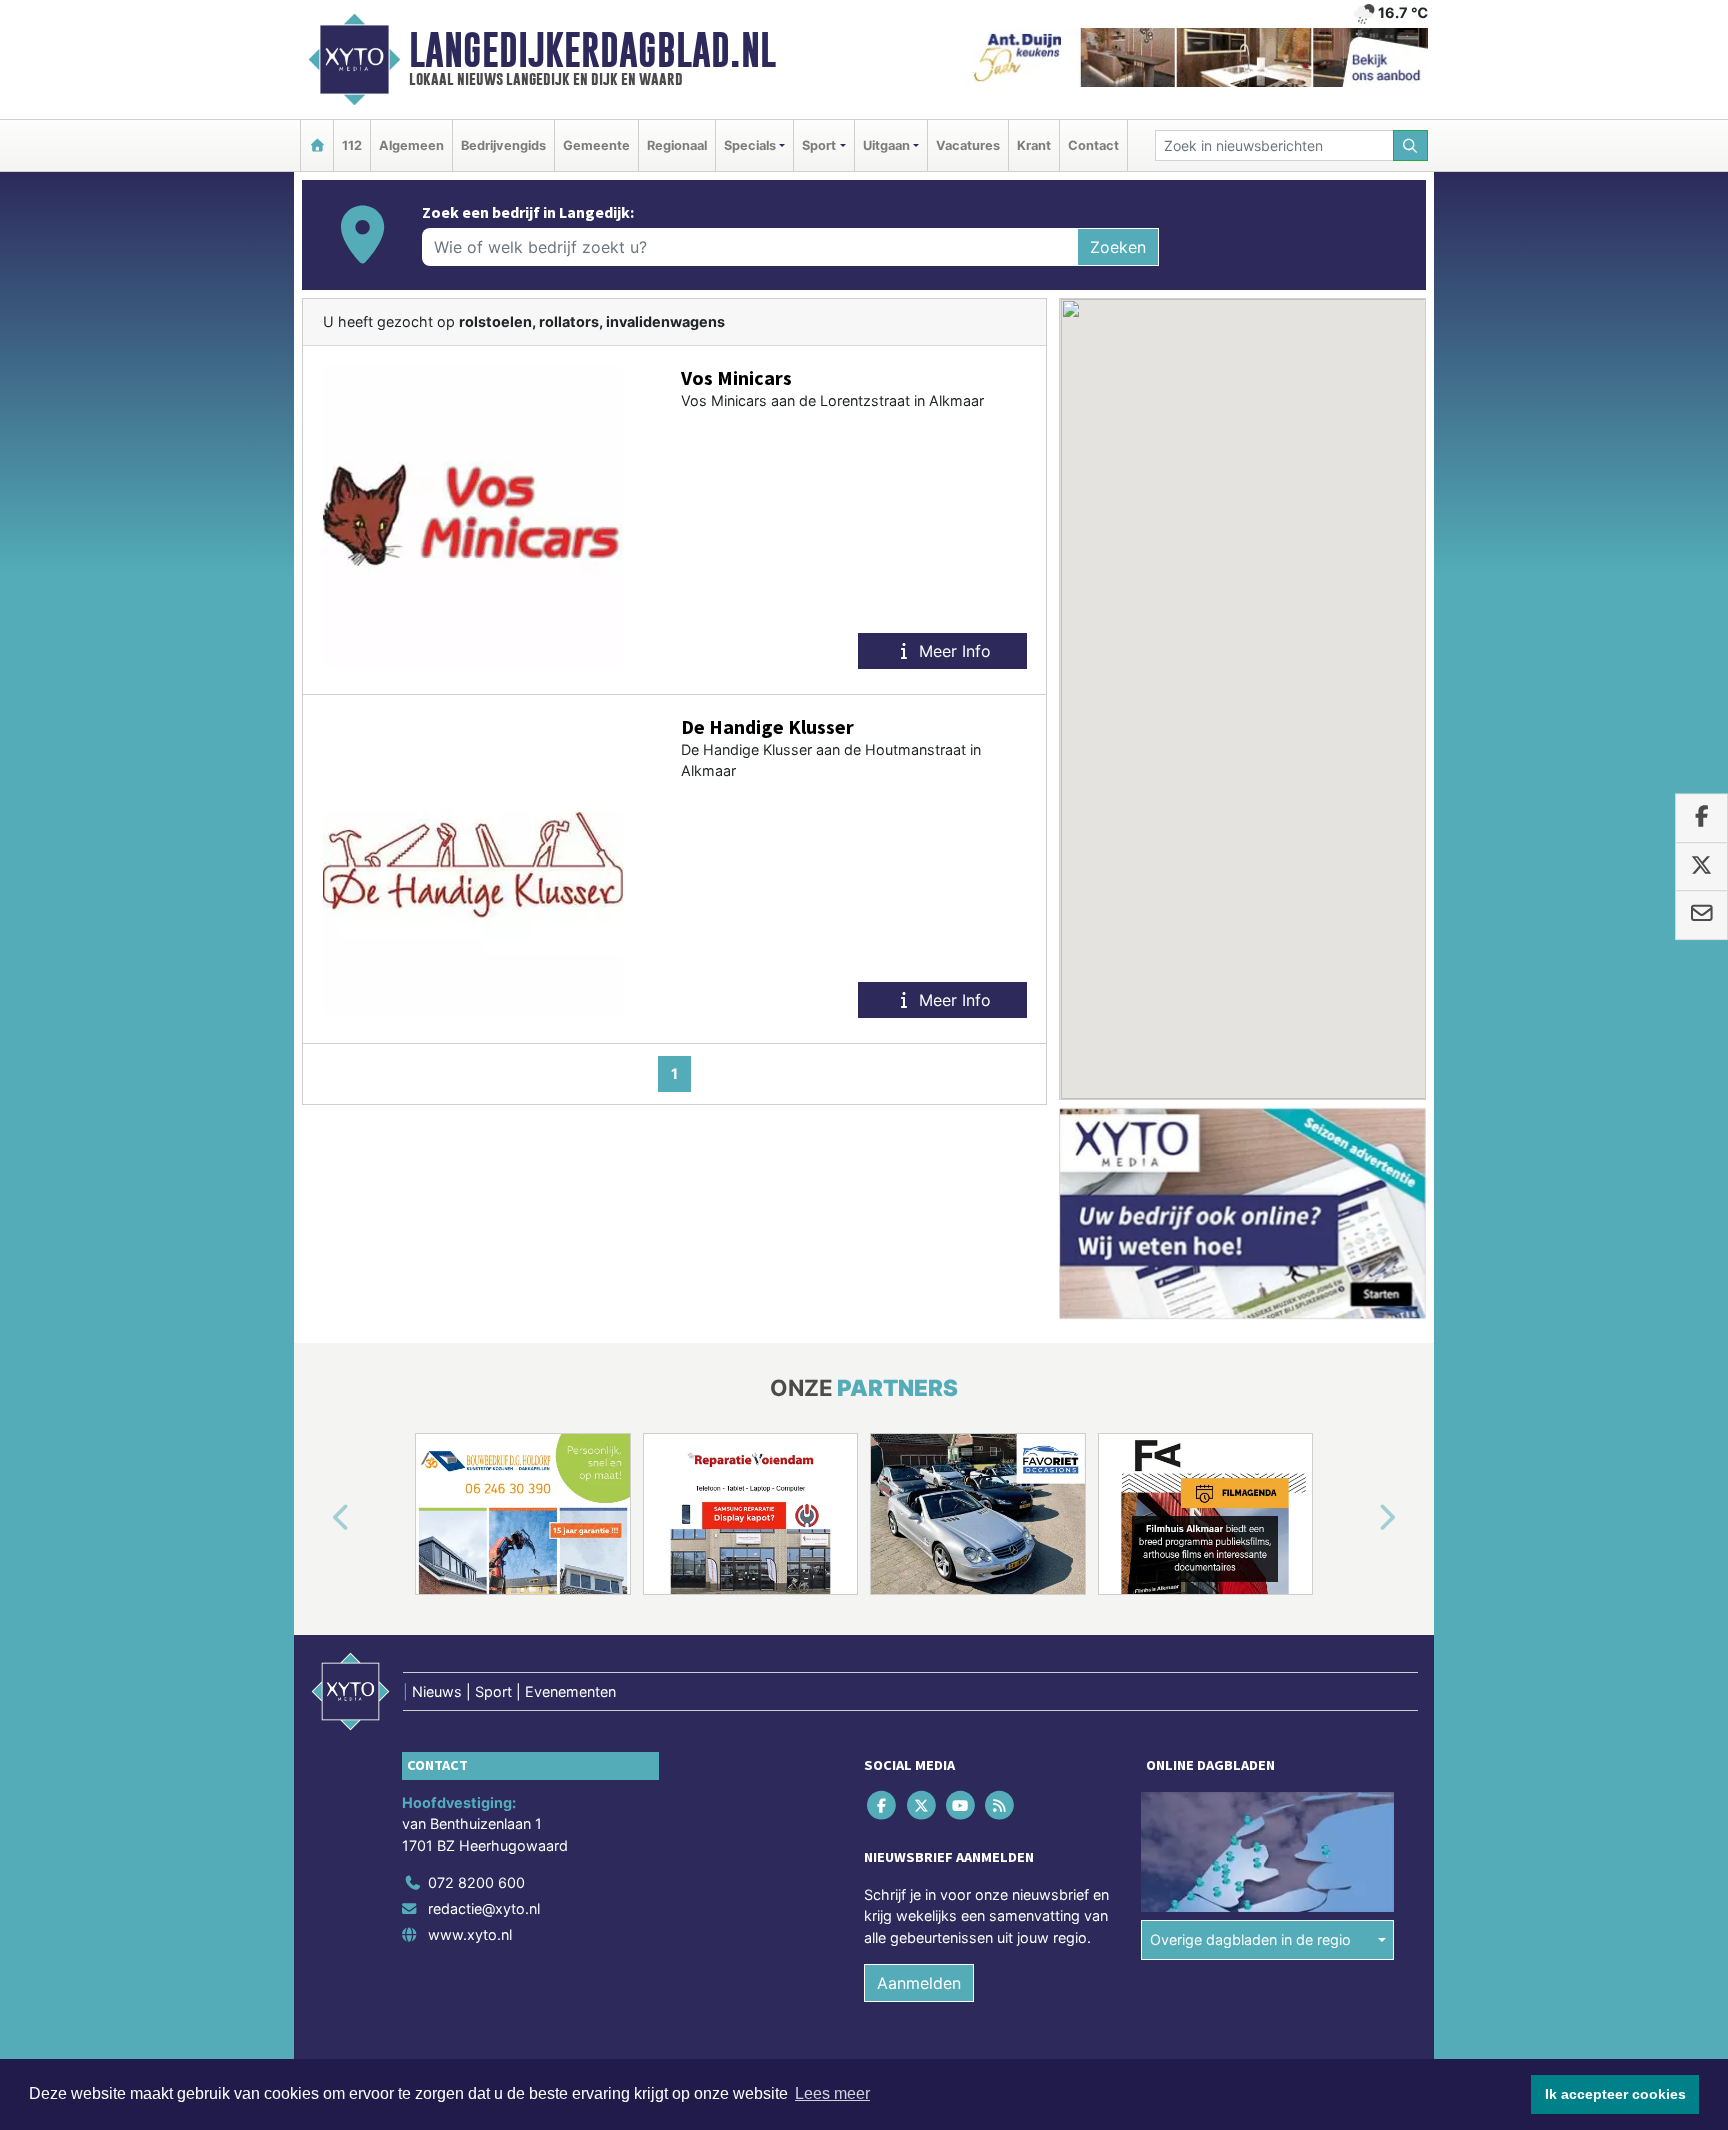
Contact (1093, 145)
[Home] (317, 145)
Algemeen (411, 145)
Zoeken (1118, 247)
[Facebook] (883, 1804)
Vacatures (968, 145)
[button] (318, 1518)
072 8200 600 (476, 1882)
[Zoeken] (1411, 145)
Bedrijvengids (503, 145)
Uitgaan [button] (886, 145)
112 (352, 145)
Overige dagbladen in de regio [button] (1250, 1939)
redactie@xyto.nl (484, 1908)
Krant (1034, 145)
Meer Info (952, 651)
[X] (922, 1804)
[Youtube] (961, 1804)
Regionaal (677, 145)
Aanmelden (919, 1983)
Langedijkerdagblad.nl (592, 50)
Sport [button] (819, 145)
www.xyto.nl (470, 1934)
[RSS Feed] (1001, 1804)
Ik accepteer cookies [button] (1615, 2094)
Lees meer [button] (832, 2093)
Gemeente (596, 145)
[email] (1701, 915)
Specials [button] (750, 145)
